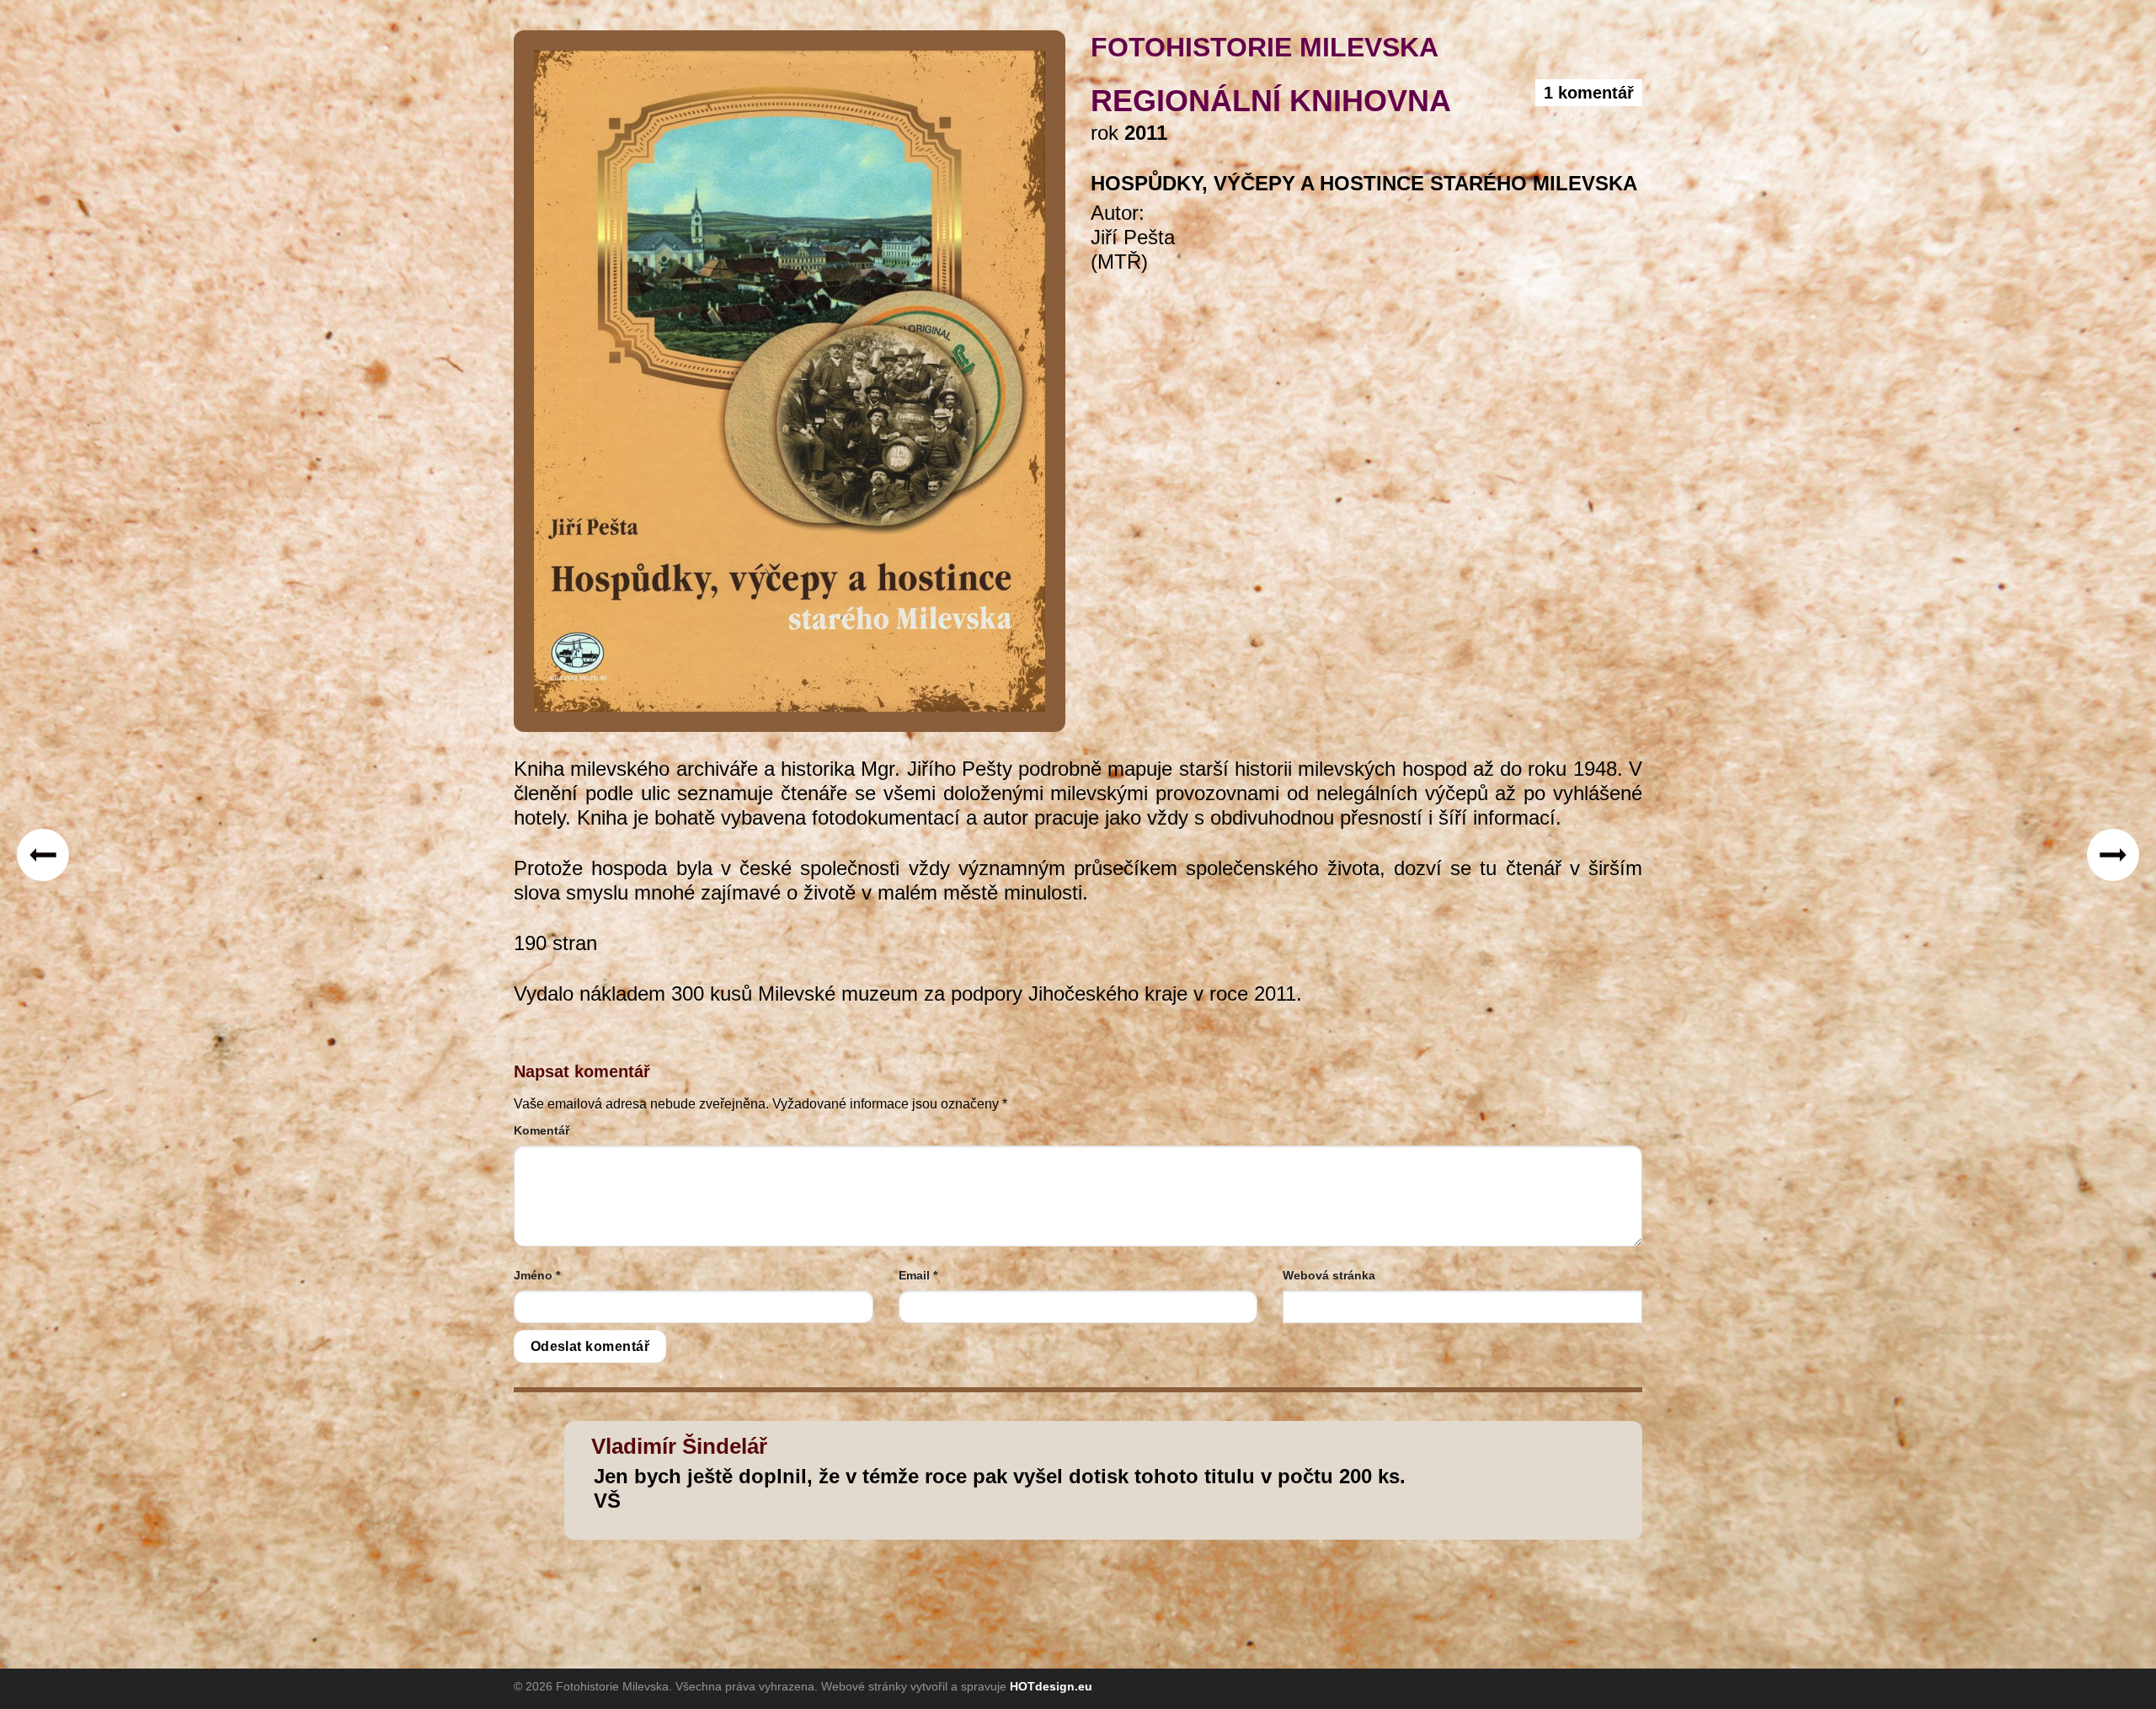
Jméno (537, 1275)
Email (918, 1275)
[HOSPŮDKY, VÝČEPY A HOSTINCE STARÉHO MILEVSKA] (790, 380)
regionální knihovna (1271, 101)
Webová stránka (1329, 1275)
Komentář (542, 1130)
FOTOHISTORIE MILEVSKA (1265, 47)
